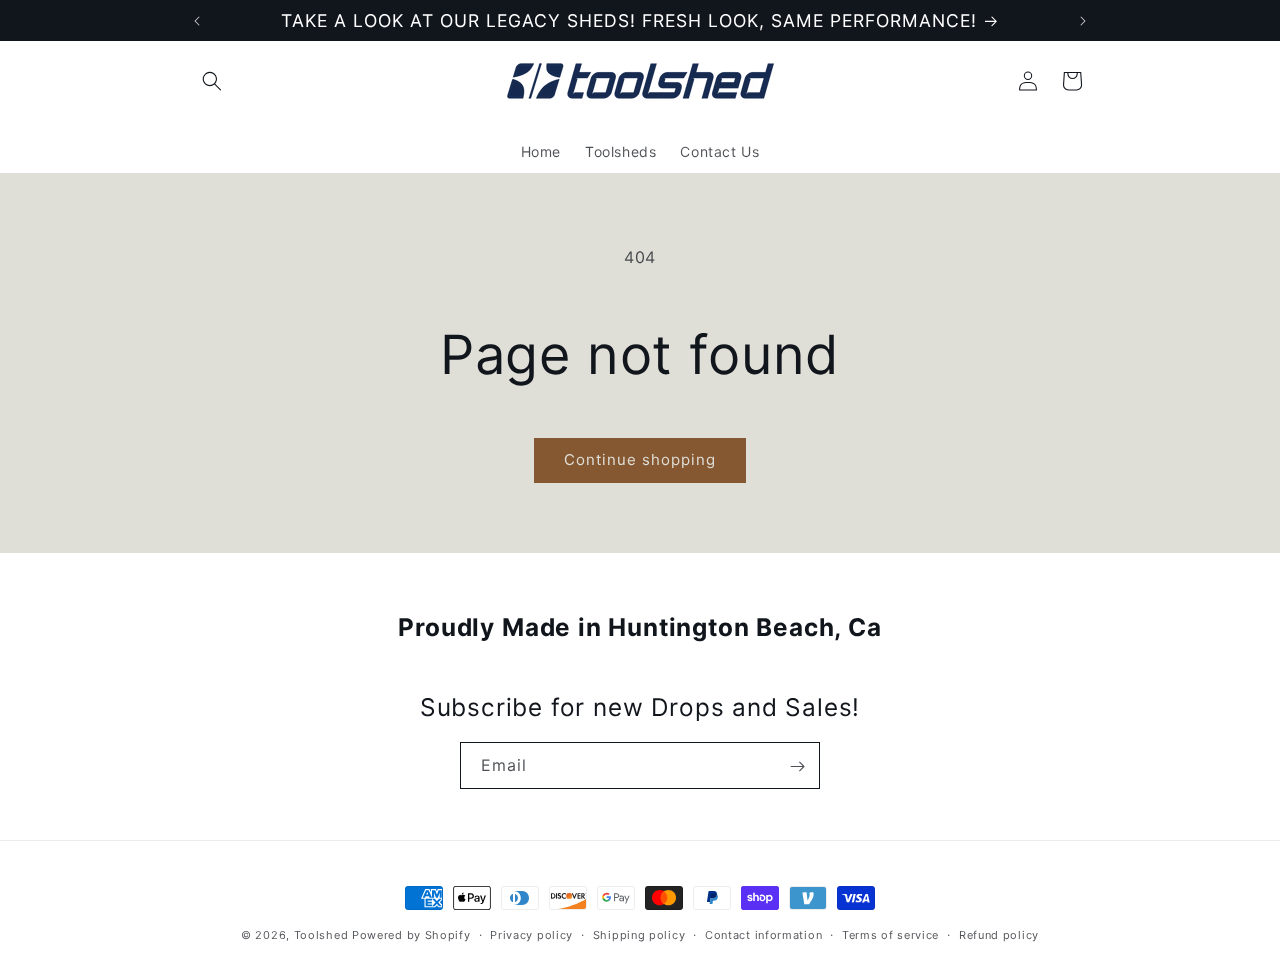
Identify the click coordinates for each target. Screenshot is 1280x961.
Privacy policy (531, 934)
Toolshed (321, 935)
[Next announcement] (1083, 21)
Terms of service (890, 934)
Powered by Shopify (411, 935)
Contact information (763, 934)
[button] (212, 81)
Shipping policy (639, 934)
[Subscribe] (797, 766)
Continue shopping (640, 459)
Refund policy (999, 934)
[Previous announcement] (197, 21)
